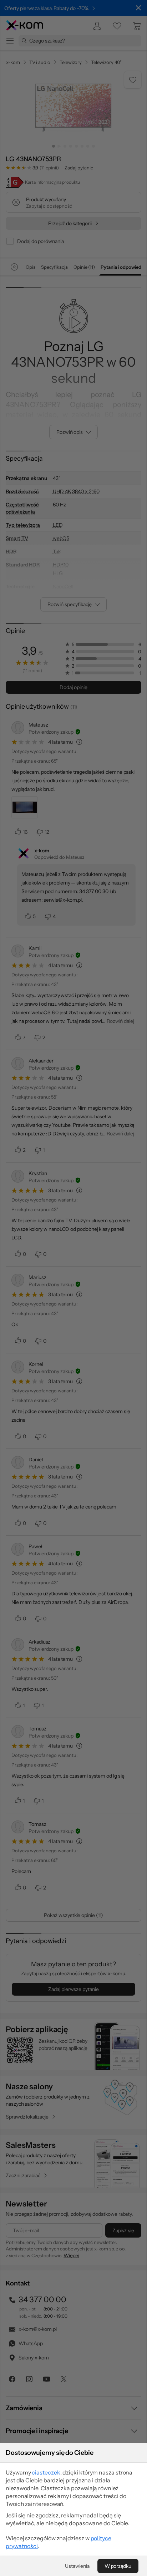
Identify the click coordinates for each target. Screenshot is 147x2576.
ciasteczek (46, 2472)
